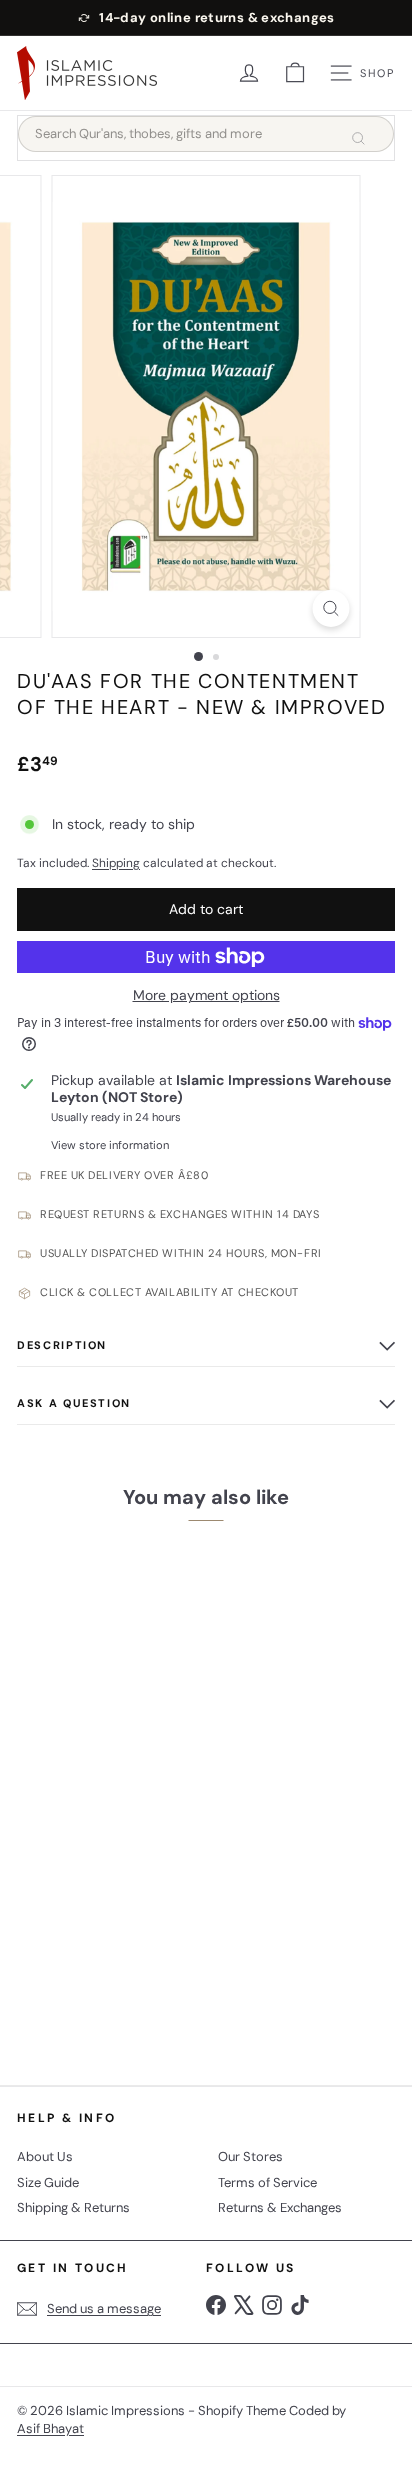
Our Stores (250, 2156)
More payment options (206, 995)
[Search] (358, 138)
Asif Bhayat (50, 2428)
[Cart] (295, 73)
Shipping (116, 863)
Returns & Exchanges (280, 2207)
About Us (45, 2156)
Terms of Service (267, 2182)
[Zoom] (331, 608)
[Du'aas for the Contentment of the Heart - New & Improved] (142, 1797)
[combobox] (206, 134)
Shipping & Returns (73, 2207)
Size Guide (48, 2182)
